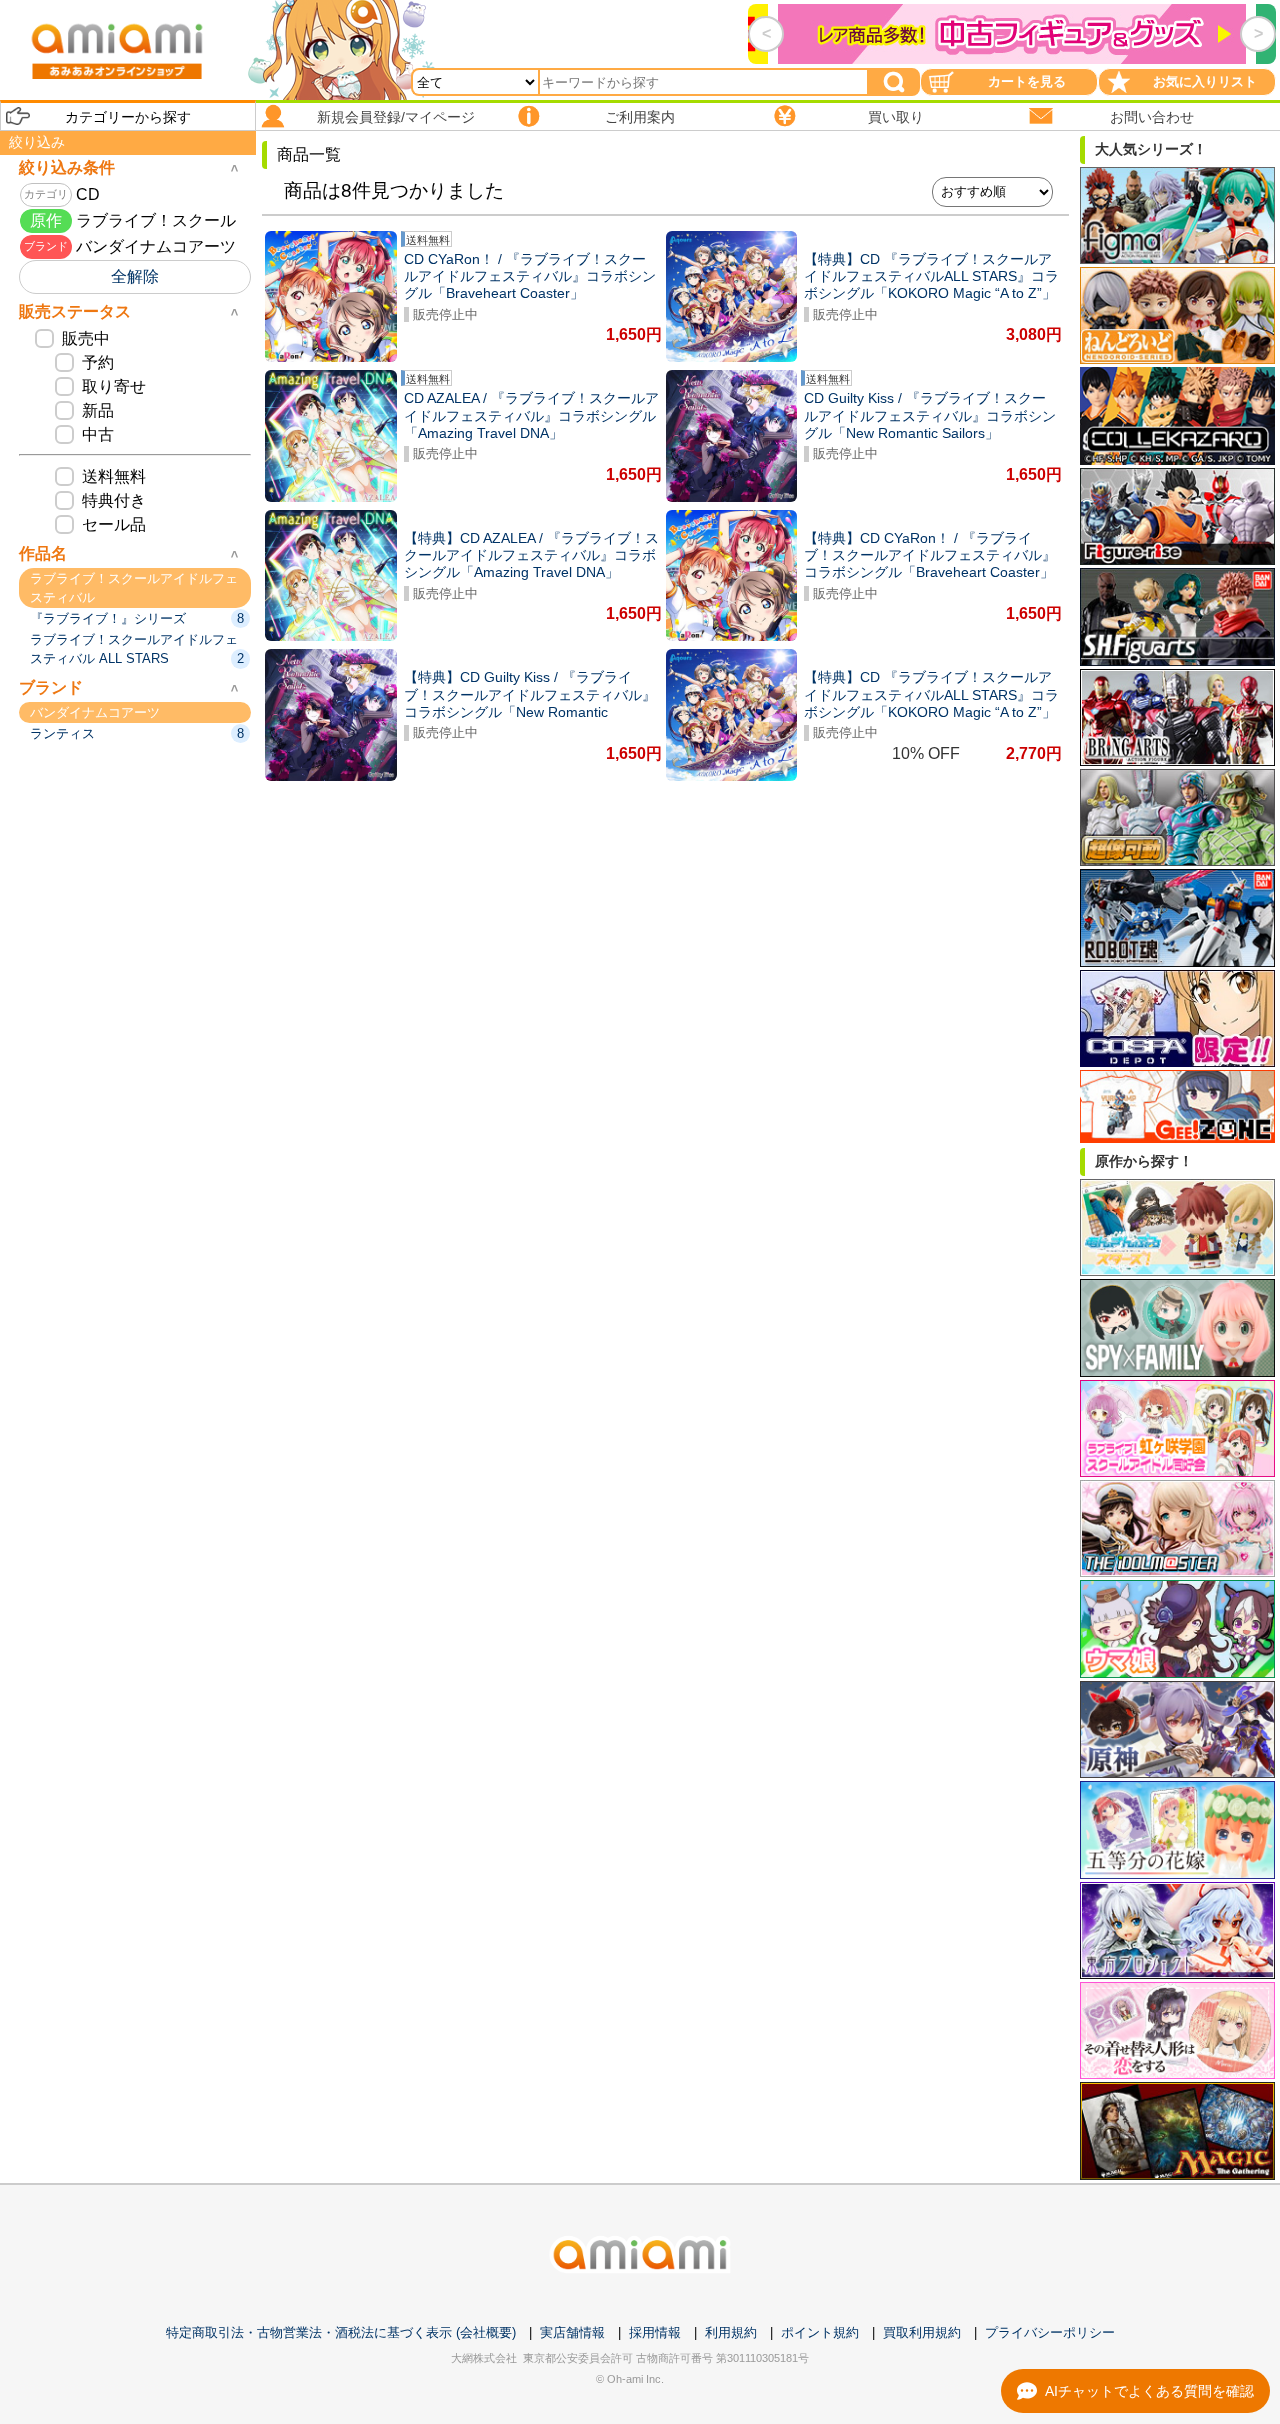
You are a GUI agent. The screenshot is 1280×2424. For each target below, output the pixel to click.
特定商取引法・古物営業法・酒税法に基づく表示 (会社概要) (341, 2332)
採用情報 (655, 2332)
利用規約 (731, 2332)
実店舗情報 (572, 2332)
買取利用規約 (922, 2332)
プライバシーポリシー (1050, 2332)
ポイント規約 (820, 2332)
